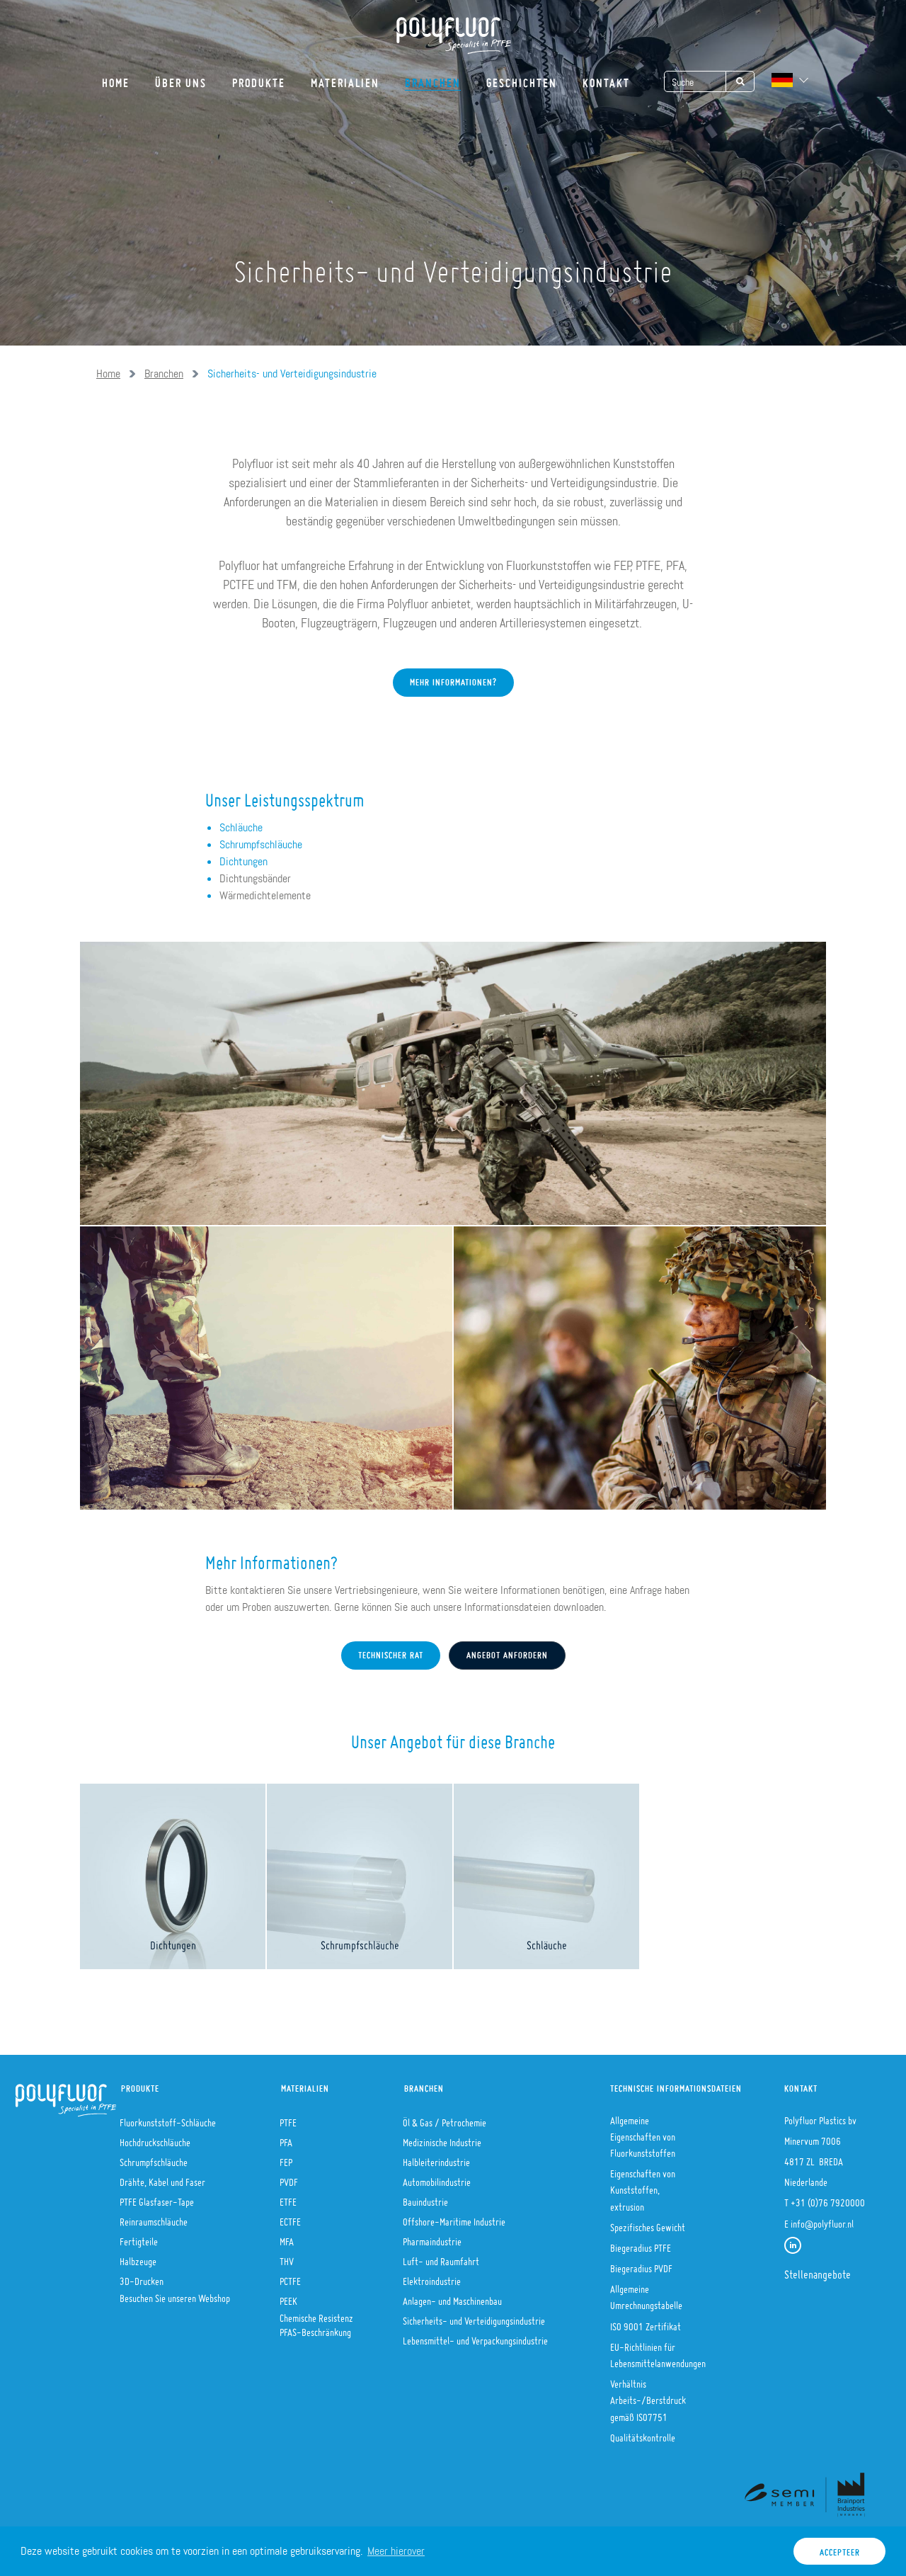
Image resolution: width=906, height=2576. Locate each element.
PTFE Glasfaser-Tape (157, 2198)
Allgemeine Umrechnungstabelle (646, 2293)
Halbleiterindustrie (436, 2158)
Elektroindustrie (432, 2277)
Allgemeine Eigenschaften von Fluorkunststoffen (643, 2133)
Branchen (433, 78)
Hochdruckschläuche (155, 2138)
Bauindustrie (425, 2198)
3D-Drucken (142, 2277)
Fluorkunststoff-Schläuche (168, 2119)
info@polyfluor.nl (822, 2220)
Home (116, 78)
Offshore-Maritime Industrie (454, 2218)
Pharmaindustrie (432, 2238)
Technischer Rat (391, 1652)
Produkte (259, 78)
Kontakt (606, 78)
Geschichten (522, 78)
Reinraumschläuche (154, 2218)
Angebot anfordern (507, 1652)
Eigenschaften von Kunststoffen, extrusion (643, 2186)
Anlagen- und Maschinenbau (452, 2297)
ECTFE (290, 2218)
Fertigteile (139, 2238)
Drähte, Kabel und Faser (162, 2178)
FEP (286, 2158)
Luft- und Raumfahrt (441, 2257)
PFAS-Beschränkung (315, 2328)
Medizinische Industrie (442, 2138)
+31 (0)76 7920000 (828, 2199)
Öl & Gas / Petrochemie (445, 2119)
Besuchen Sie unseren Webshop (175, 2294)
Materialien (345, 78)
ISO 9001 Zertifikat (646, 2323)
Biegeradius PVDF (641, 2264)
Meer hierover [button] (396, 2551)
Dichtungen (243, 861)
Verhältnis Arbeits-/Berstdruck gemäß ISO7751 (648, 2396)
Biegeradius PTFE (641, 2244)
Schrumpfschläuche (261, 844)
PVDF (289, 2178)
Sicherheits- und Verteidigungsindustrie (474, 2317)
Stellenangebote (818, 2270)
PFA (286, 2138)
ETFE (288, 2198)
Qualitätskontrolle (643, 2434)
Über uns (181, 78)
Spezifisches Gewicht (648, 2223)
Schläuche (241, 827)
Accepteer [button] (840, 2549)
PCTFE (290, 2277)
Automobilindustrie (437, 2178)
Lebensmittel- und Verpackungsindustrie (475, 2337)
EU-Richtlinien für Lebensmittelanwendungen (658, 2351)
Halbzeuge (138, 2257)
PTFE (288, 2119)
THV (287, 2257)
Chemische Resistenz (316, 2314)
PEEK (288, 2297)
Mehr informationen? (453, 679)
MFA (287, 2238)
